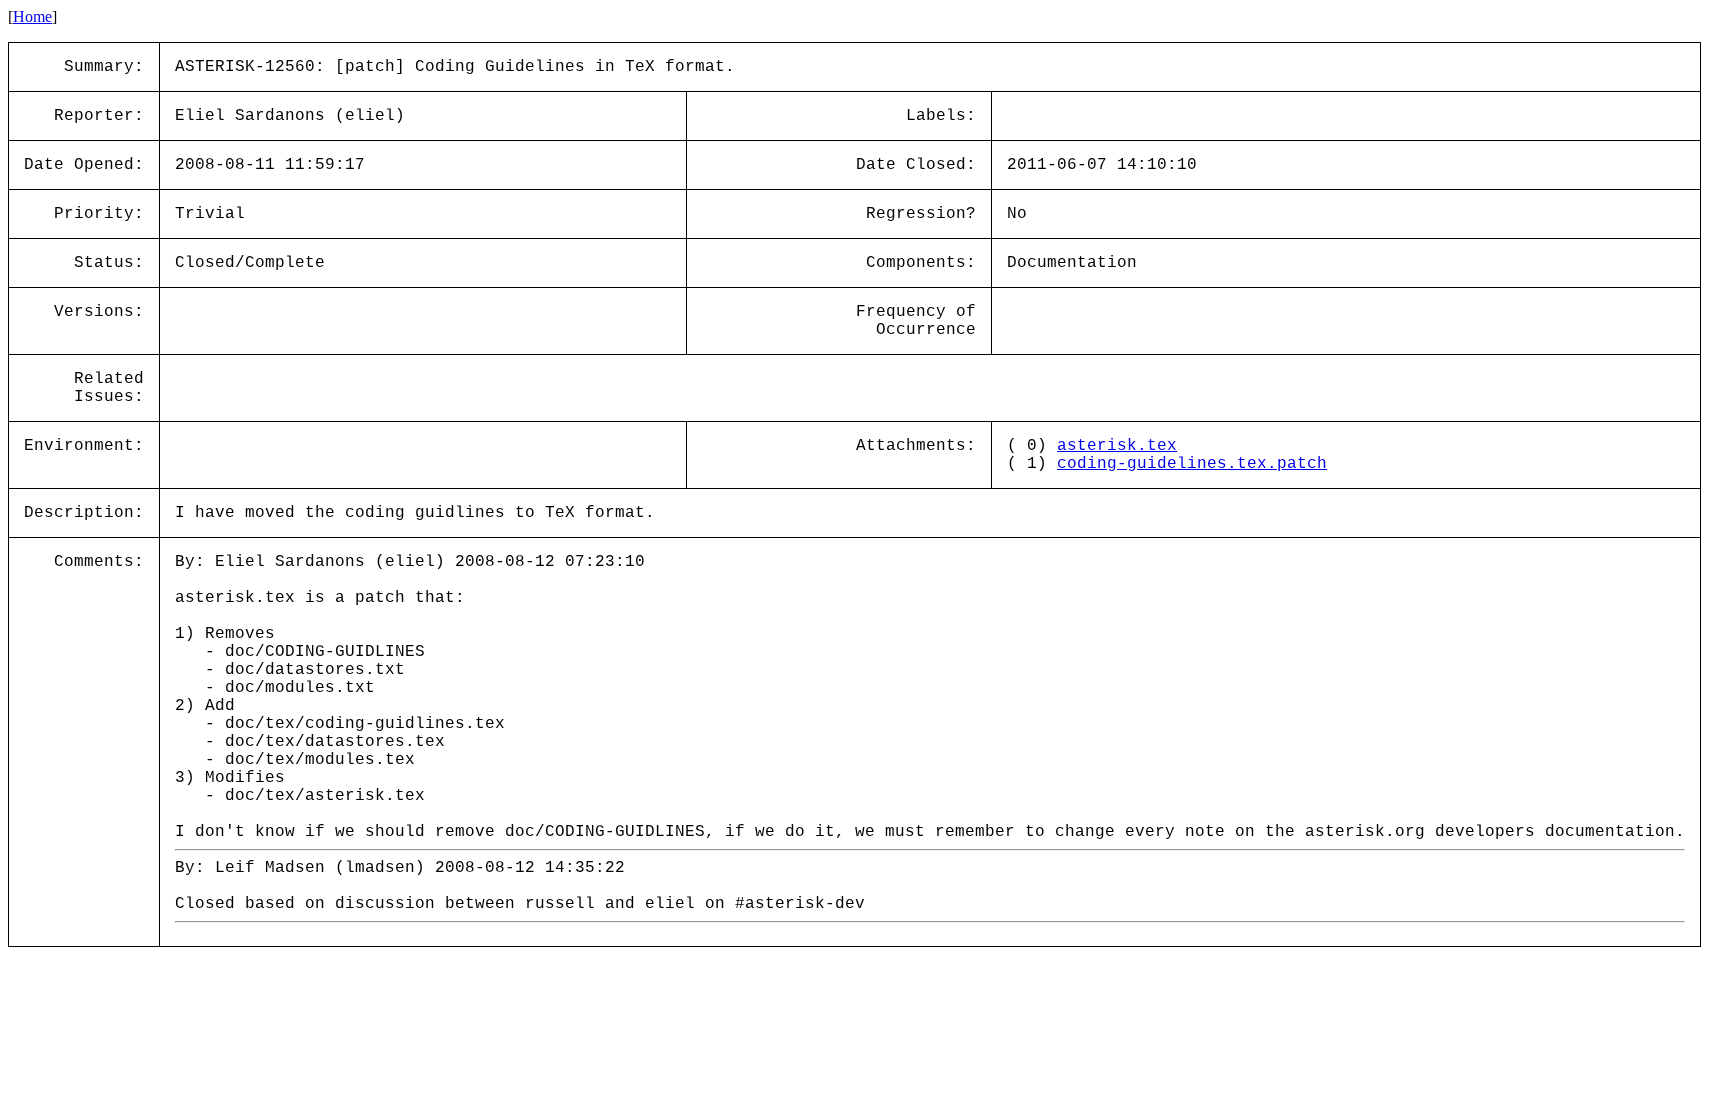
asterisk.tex (1117, 446)
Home (32, 16)
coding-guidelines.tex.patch (1192, 464)
